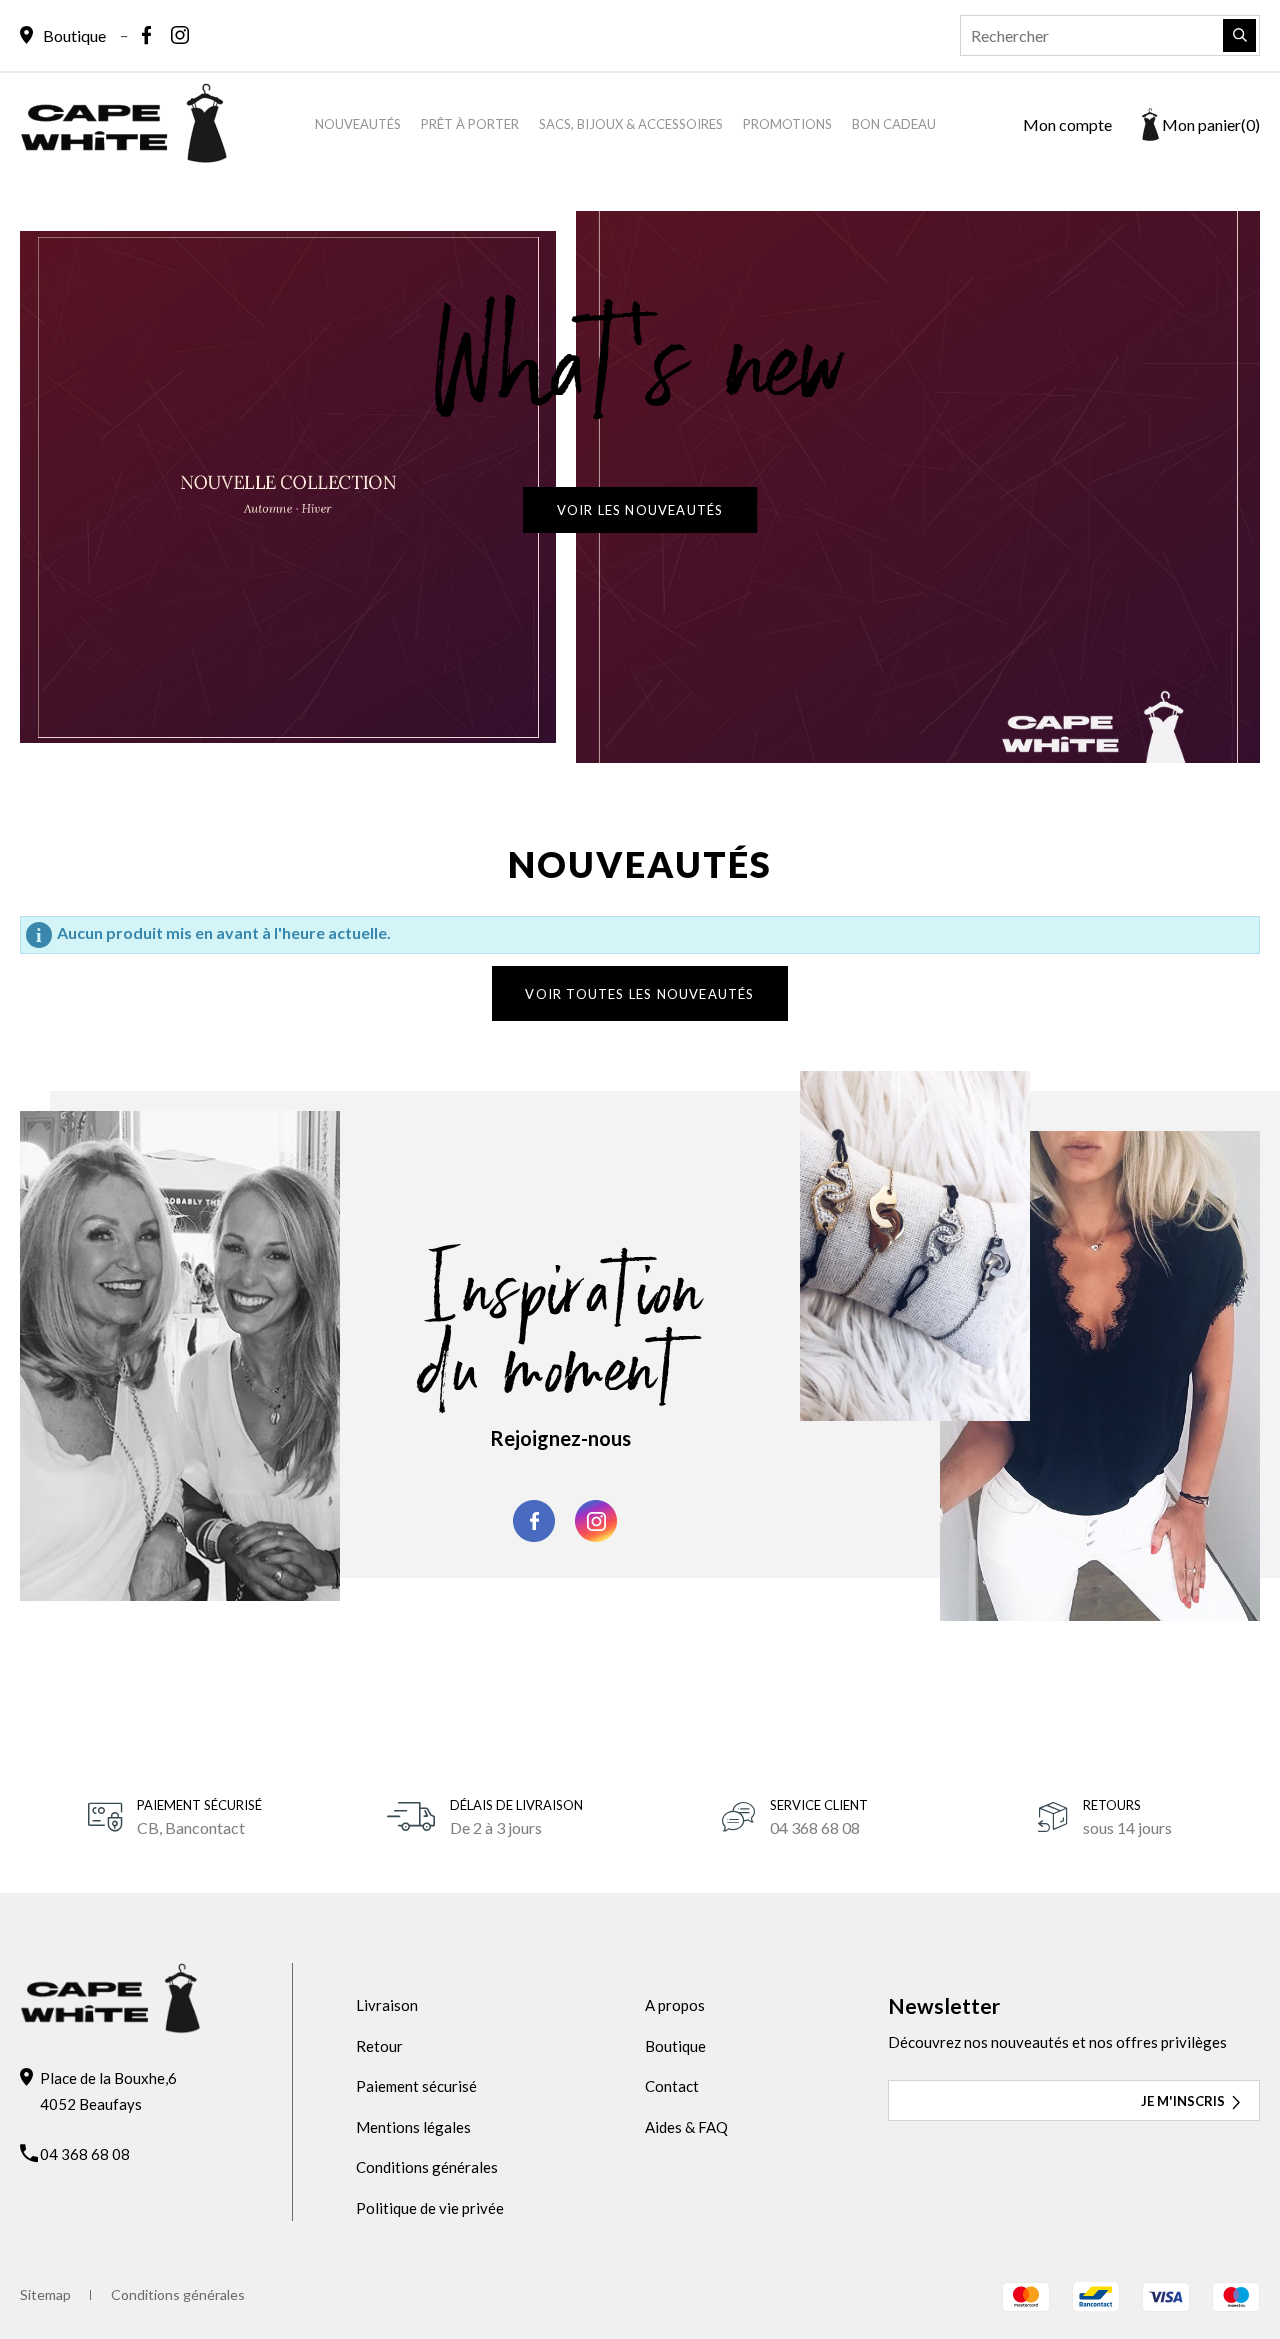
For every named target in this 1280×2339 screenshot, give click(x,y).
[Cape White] (123, 157)
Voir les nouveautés (640, 510)
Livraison (387, 2005)
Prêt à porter (470, 124)
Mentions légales (413, 2127)
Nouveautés (358, 124)
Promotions (787, 124)
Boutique (675, 2046)
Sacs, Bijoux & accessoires (631, 124)
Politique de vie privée (430, 2208)
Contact (672, 2086)
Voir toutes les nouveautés (639, 994)
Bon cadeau (894, 124)
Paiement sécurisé (416, 2086)
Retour (379, 2046)
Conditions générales (427, 2167)
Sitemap (45, 2294)
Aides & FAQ (686, 2127)
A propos (675, 2005)
